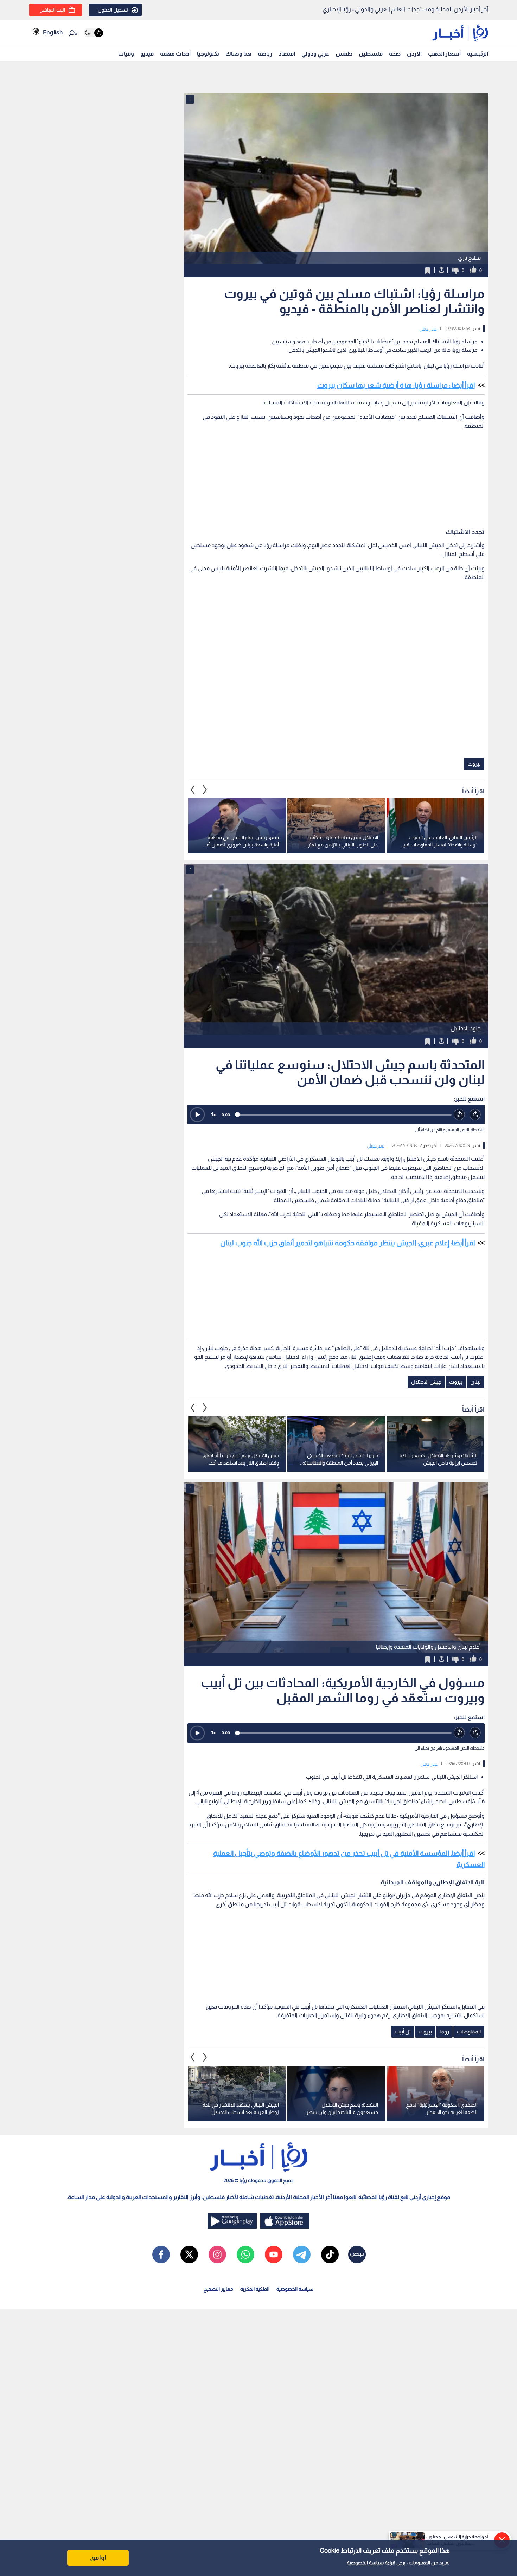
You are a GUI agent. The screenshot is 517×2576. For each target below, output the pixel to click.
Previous (205, 790)
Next (193, 790)
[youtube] (274, 2254)
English (53, 33)
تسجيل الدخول (113, 10)
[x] (189, 2254)
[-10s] (459, 1115)
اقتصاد (287, 54)
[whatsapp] (245, 2254)
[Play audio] (197, 1115)
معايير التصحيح (218, 2289)
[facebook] (161, 2254)
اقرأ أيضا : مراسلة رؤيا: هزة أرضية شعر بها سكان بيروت (396, 385)
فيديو (147, 54)
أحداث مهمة (175, 54)
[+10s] (475, 1115)
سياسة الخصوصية (365, 2563)
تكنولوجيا (208, 54)
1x (213, 1114)
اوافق (98, 2558)
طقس (344, 54)
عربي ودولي (315, 54)
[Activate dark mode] (93, 33)
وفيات (126, 54)
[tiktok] (330, 2254)
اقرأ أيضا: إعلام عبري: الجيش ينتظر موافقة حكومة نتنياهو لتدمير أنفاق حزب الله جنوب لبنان (347, 1243)
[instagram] (217, 2254)
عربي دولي (428, 329)
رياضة (265, 54)
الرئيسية (478, 54)
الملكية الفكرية (255, 2289)
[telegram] (302, 2254)
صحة (395, 54)
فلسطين (371, 54)
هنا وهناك (238, 54)
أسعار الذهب (444, 54)
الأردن (414, 54)
